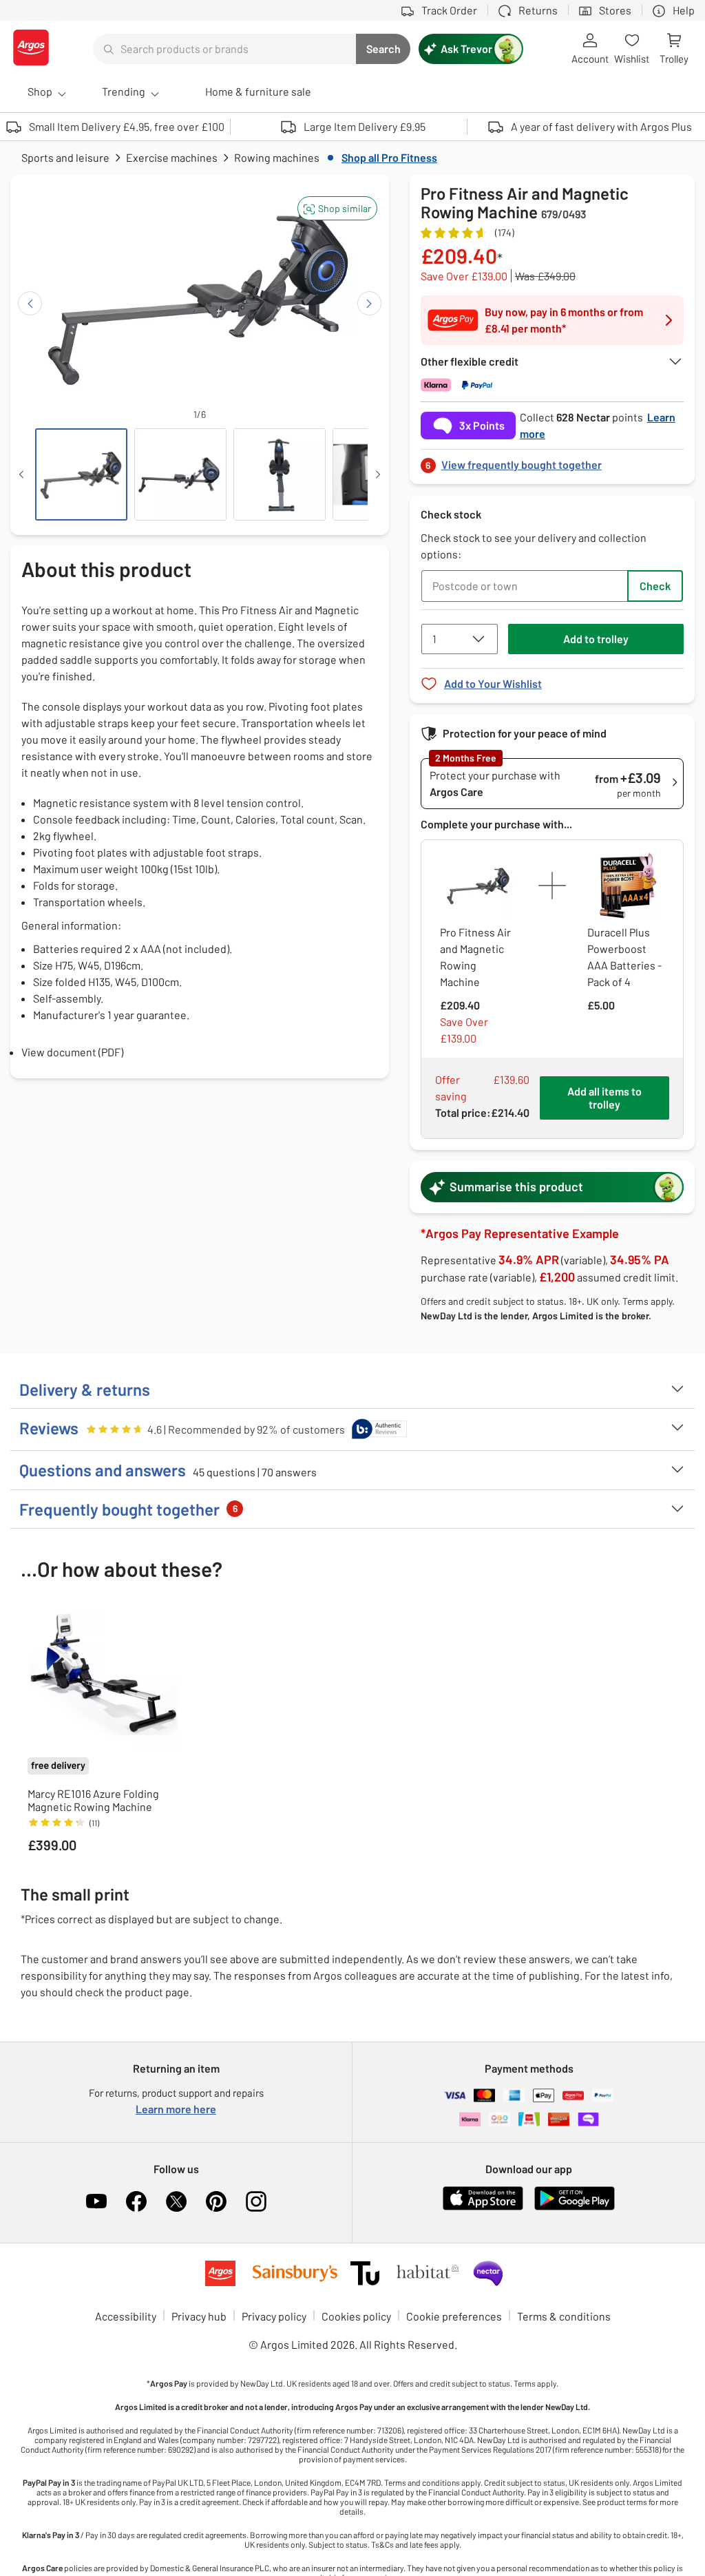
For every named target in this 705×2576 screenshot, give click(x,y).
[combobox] (224, 49)
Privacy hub (199, 2316)
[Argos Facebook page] (136, 2201)
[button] (337, 208)
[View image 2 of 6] (180, 474)
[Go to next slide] (369, 303)
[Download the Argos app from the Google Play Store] (575, 2207)
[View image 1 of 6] (81, 474)
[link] (552, 461)
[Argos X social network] (176, 2201)
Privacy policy (274, 2316)
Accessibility (126, 2316)
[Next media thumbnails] (378, 474)
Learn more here (176, 2109)
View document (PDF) (72, 1052)
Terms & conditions (564, 2316)
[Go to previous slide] (30, 303)
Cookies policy (356, 2316)
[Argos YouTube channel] (96, 2201)
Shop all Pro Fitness (389, 157)
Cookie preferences (454, 2316)
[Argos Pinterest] (216, 2201)
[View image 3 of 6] (280, 474)
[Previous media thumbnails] (21, 474)
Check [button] (655, 586)
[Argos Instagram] (256, 2201)
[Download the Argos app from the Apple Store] (483, 2207)
